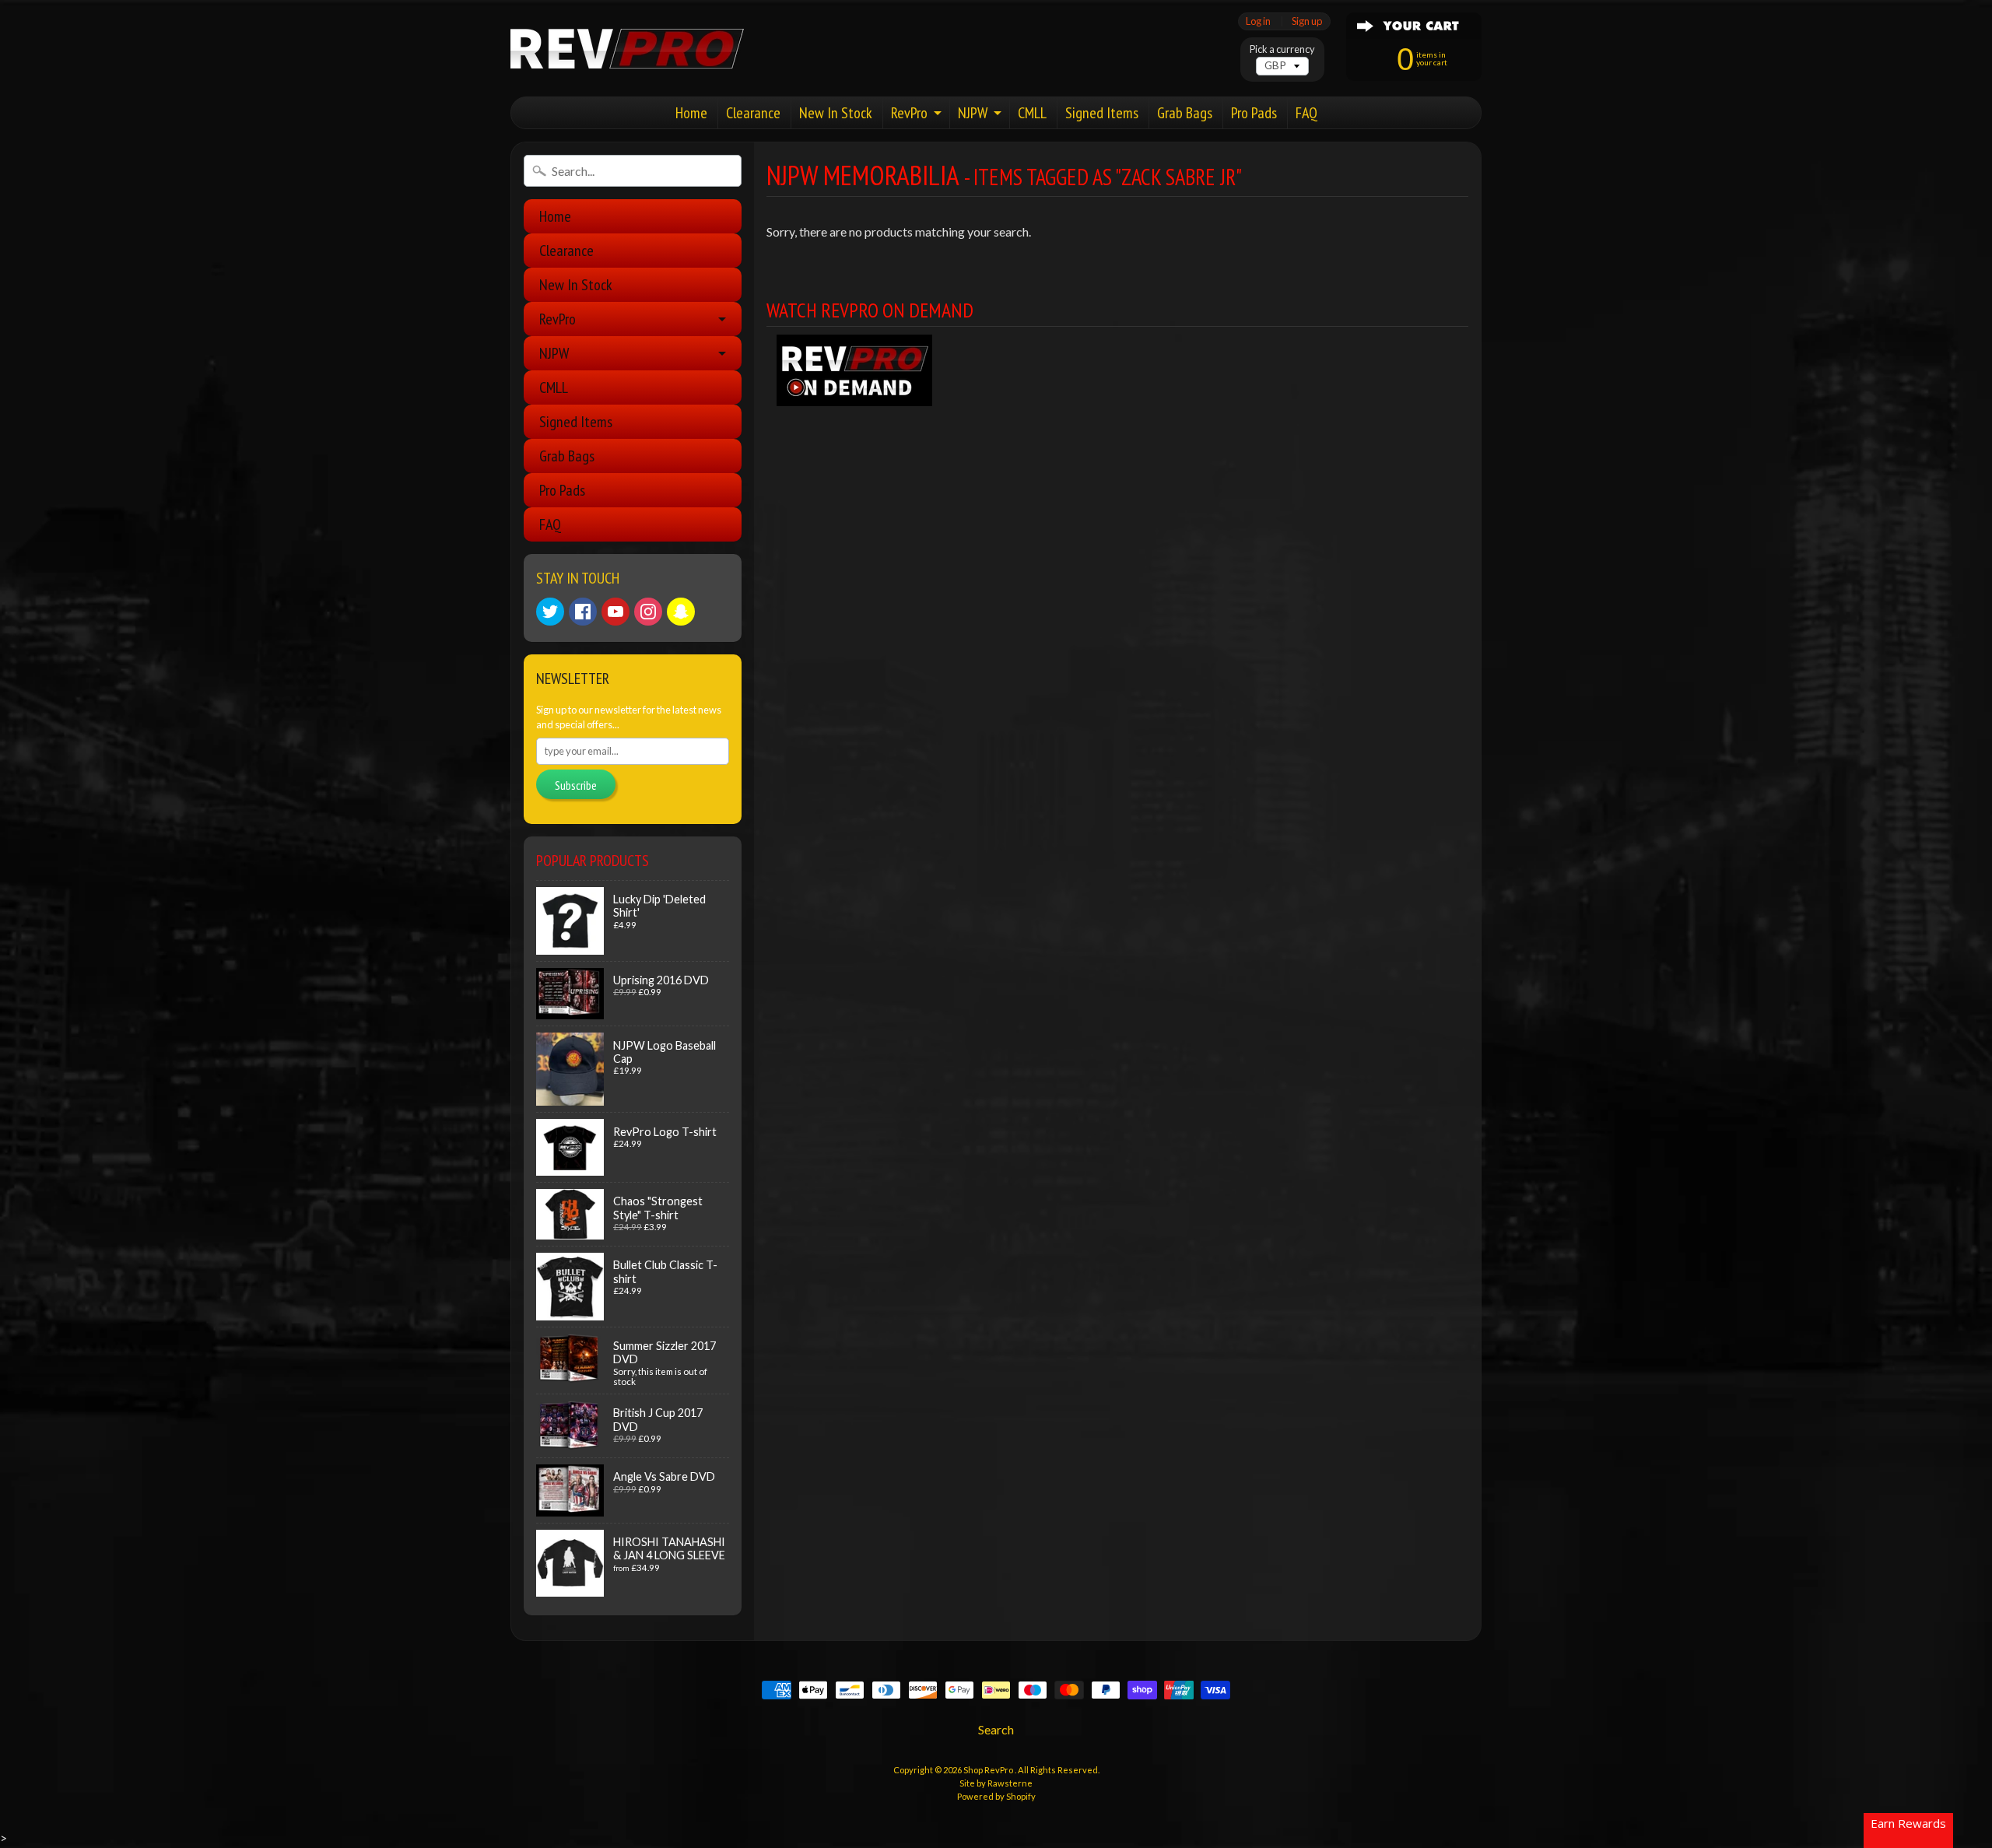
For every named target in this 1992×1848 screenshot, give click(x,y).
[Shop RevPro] (627, 49)
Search (996, 1729)
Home (691, 113)
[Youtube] (615, 612)
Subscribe (576, 785)
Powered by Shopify (996, 1796)
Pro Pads (1254, 113)
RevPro (909, 113)
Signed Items (1102, 113)
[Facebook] (583, 612)
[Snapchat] (681, 612)
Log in (1258, 21)
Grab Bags (1185, 113)
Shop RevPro (989, 1770)
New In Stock (836, 113)
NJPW (973, 113)
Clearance (753, 113)
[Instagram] (648, 612)
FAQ (1306, 113)
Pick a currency (1282, 49)
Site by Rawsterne (996, 1783)
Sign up (1307, 21)
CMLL (1032, 113)
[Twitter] (550, 612)
